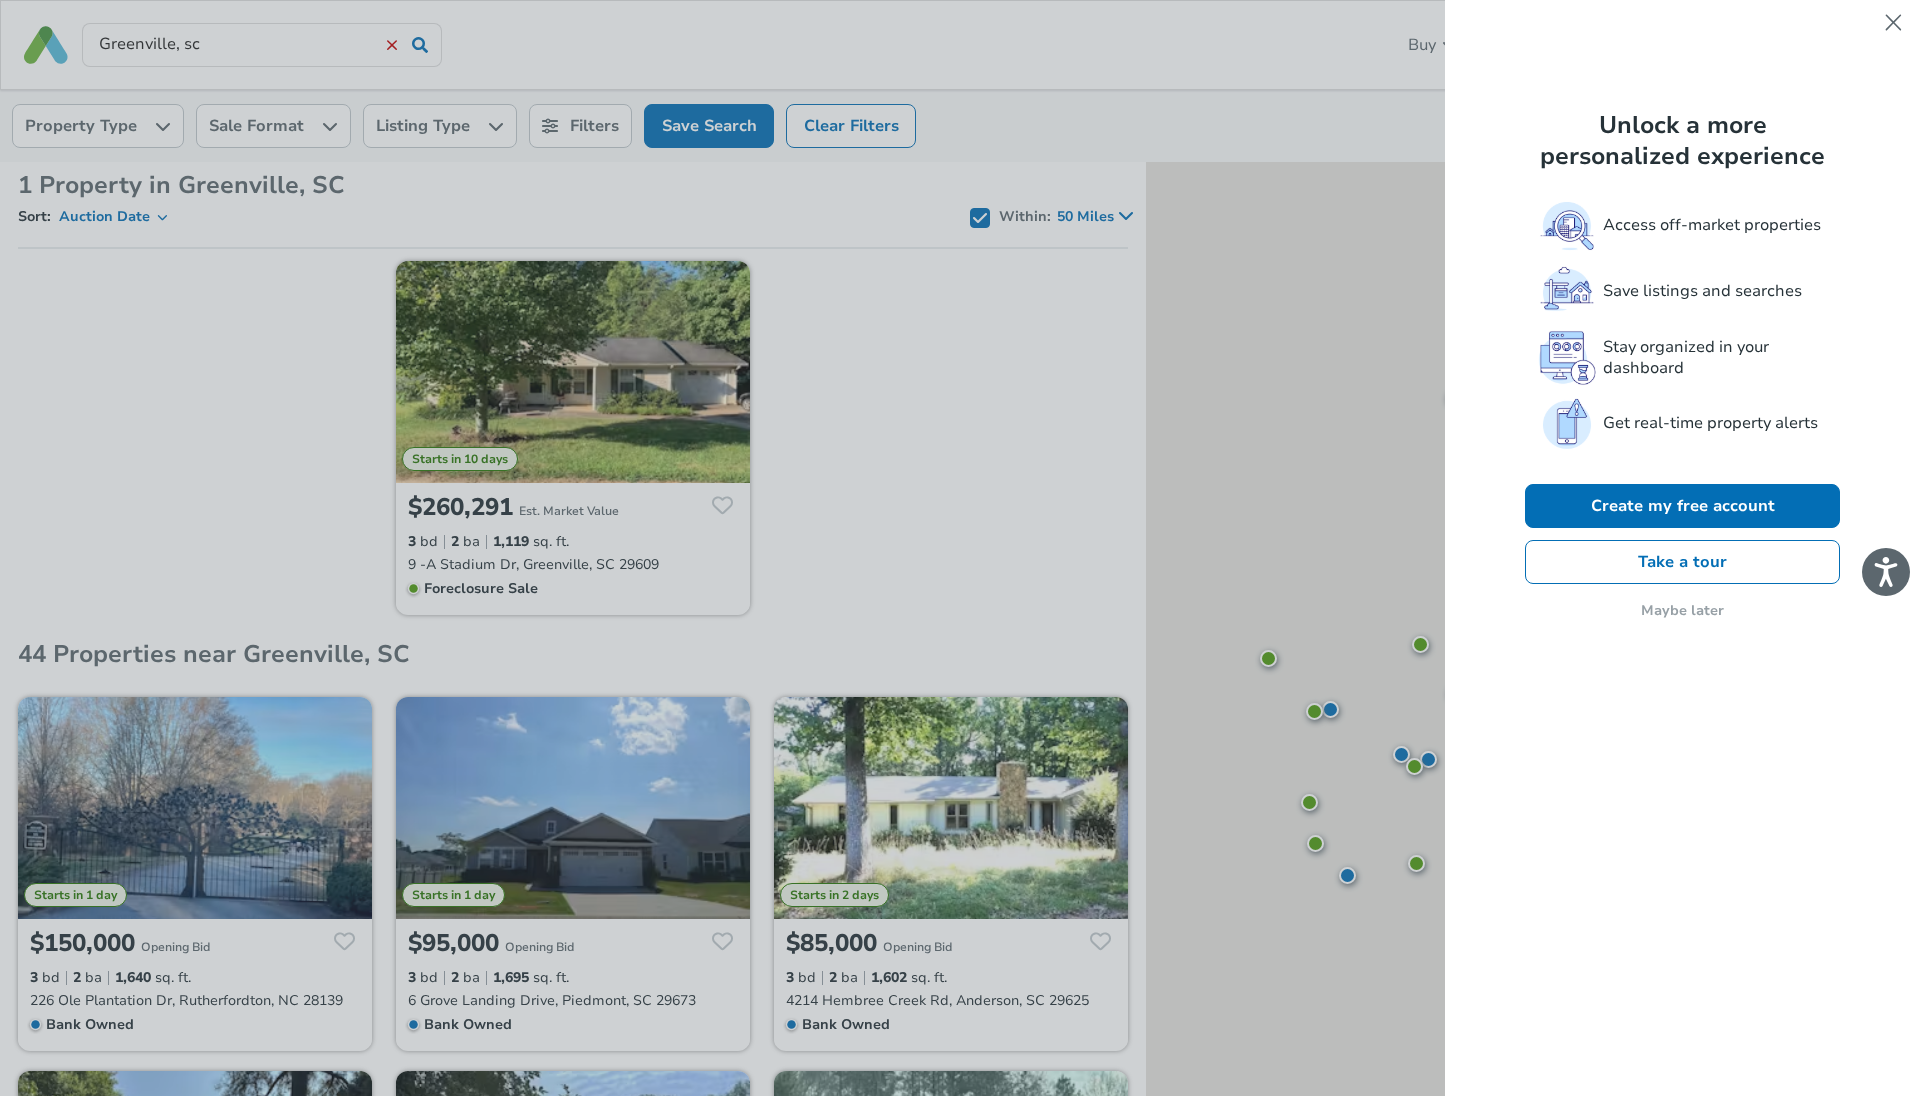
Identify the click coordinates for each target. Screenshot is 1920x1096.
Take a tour (1682, 562)
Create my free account (1683, 506)
